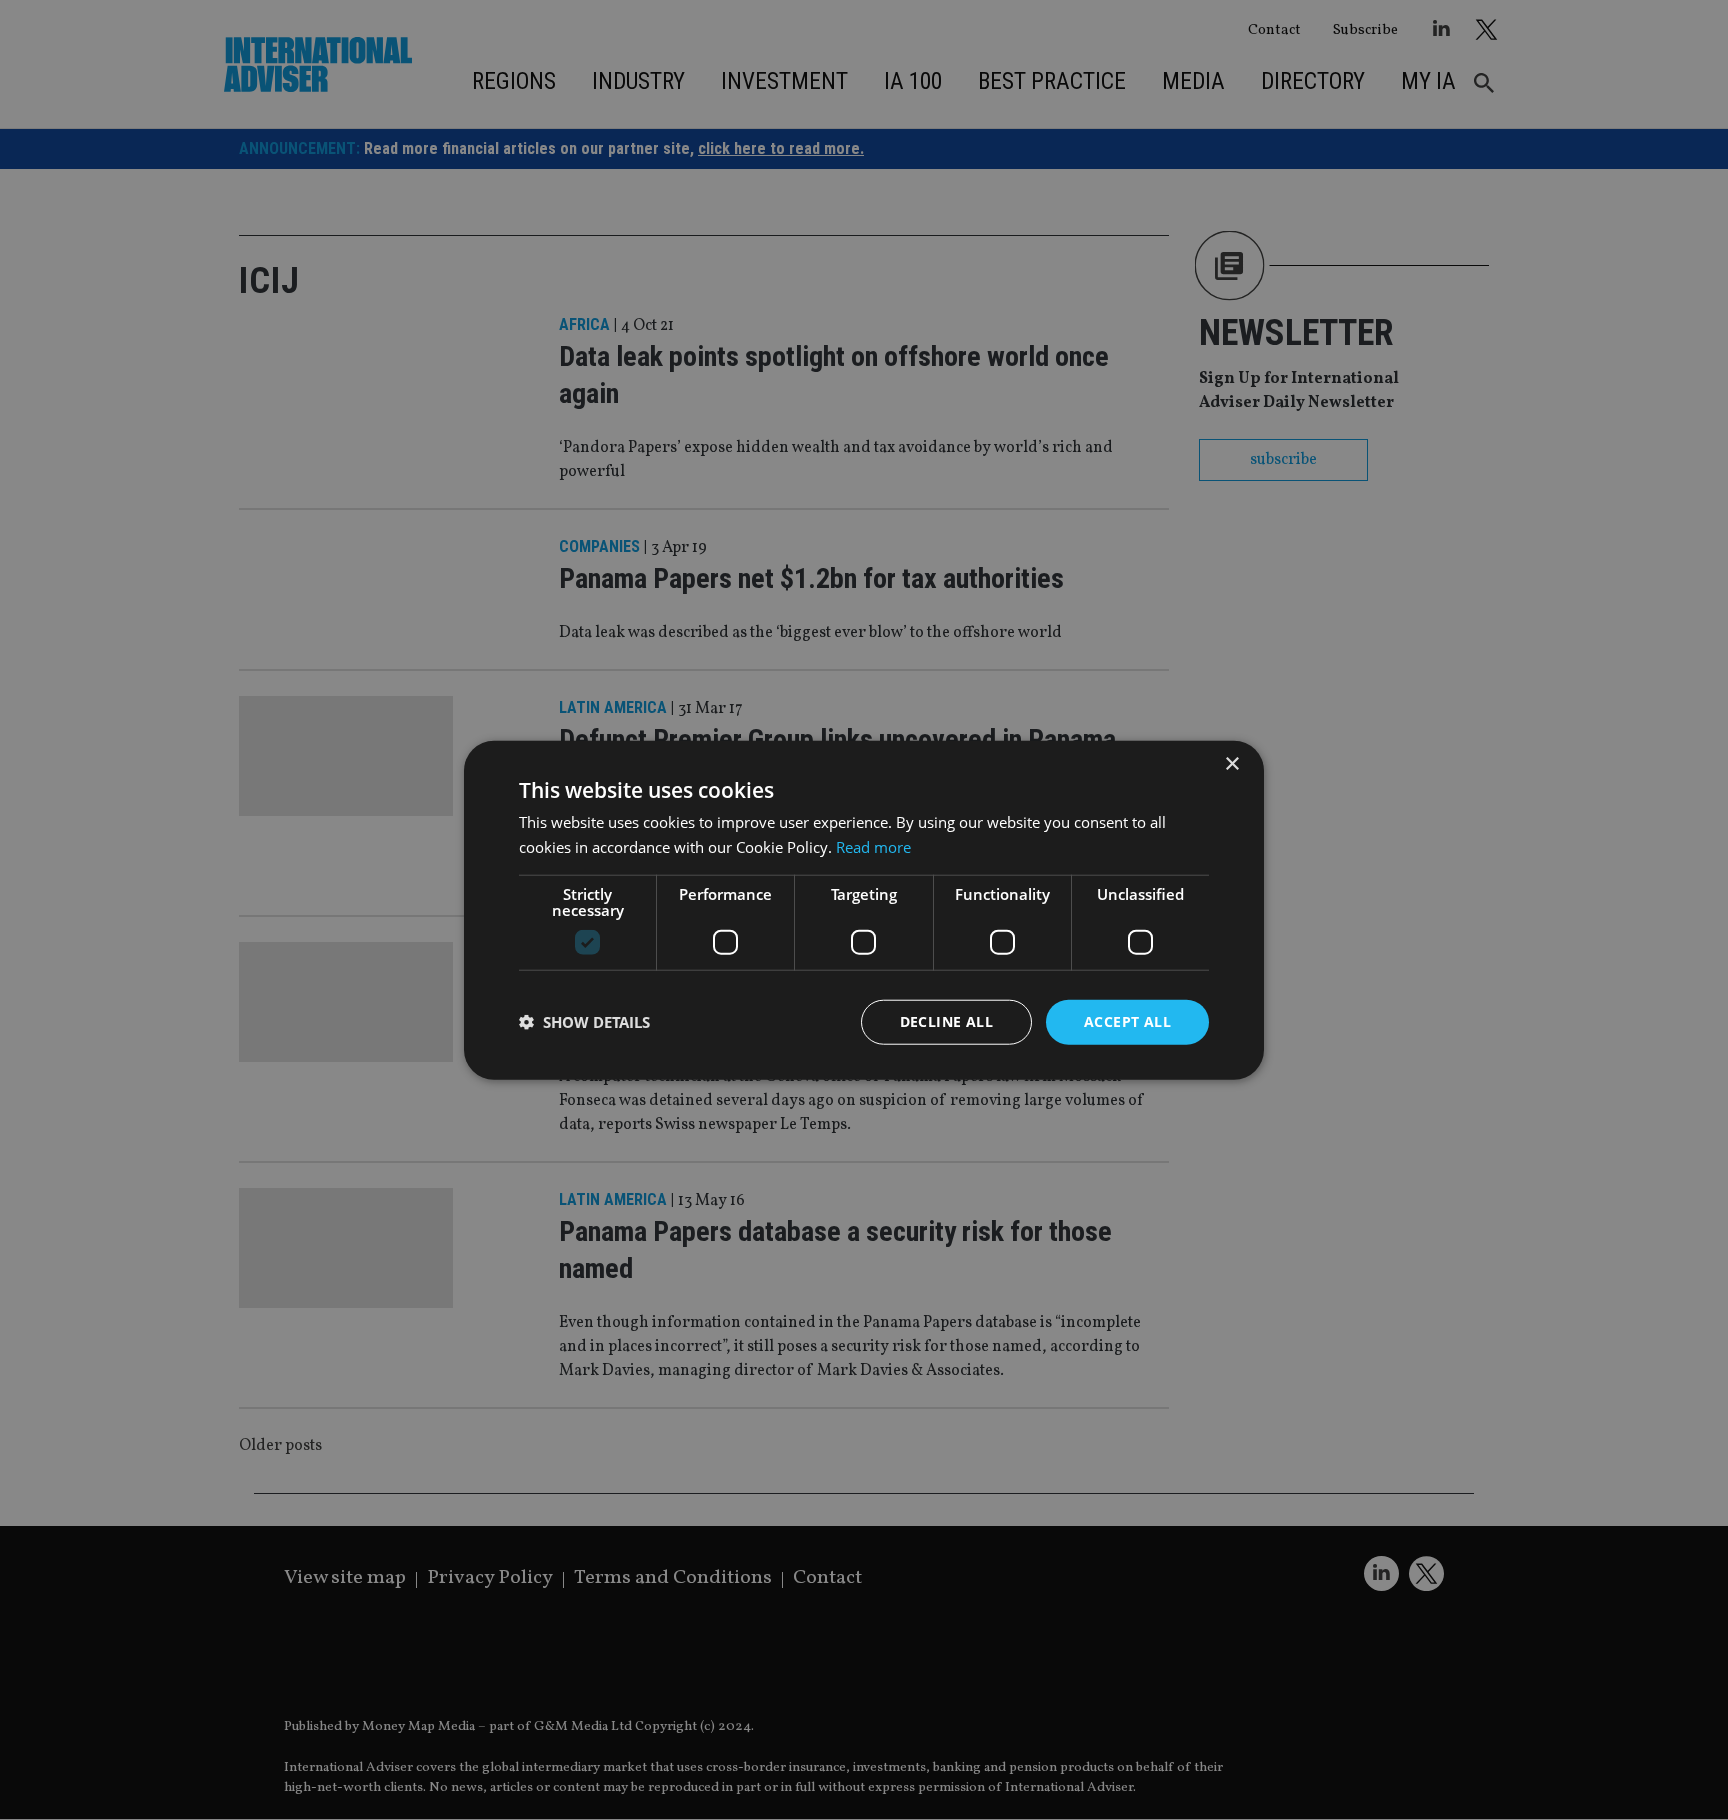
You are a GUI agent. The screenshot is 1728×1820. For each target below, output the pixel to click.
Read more (873, 847)
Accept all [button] (1127, 1021)
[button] (584, 1022)
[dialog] (864, 910)
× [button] (1231, 764)
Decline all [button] (946, 1021)
